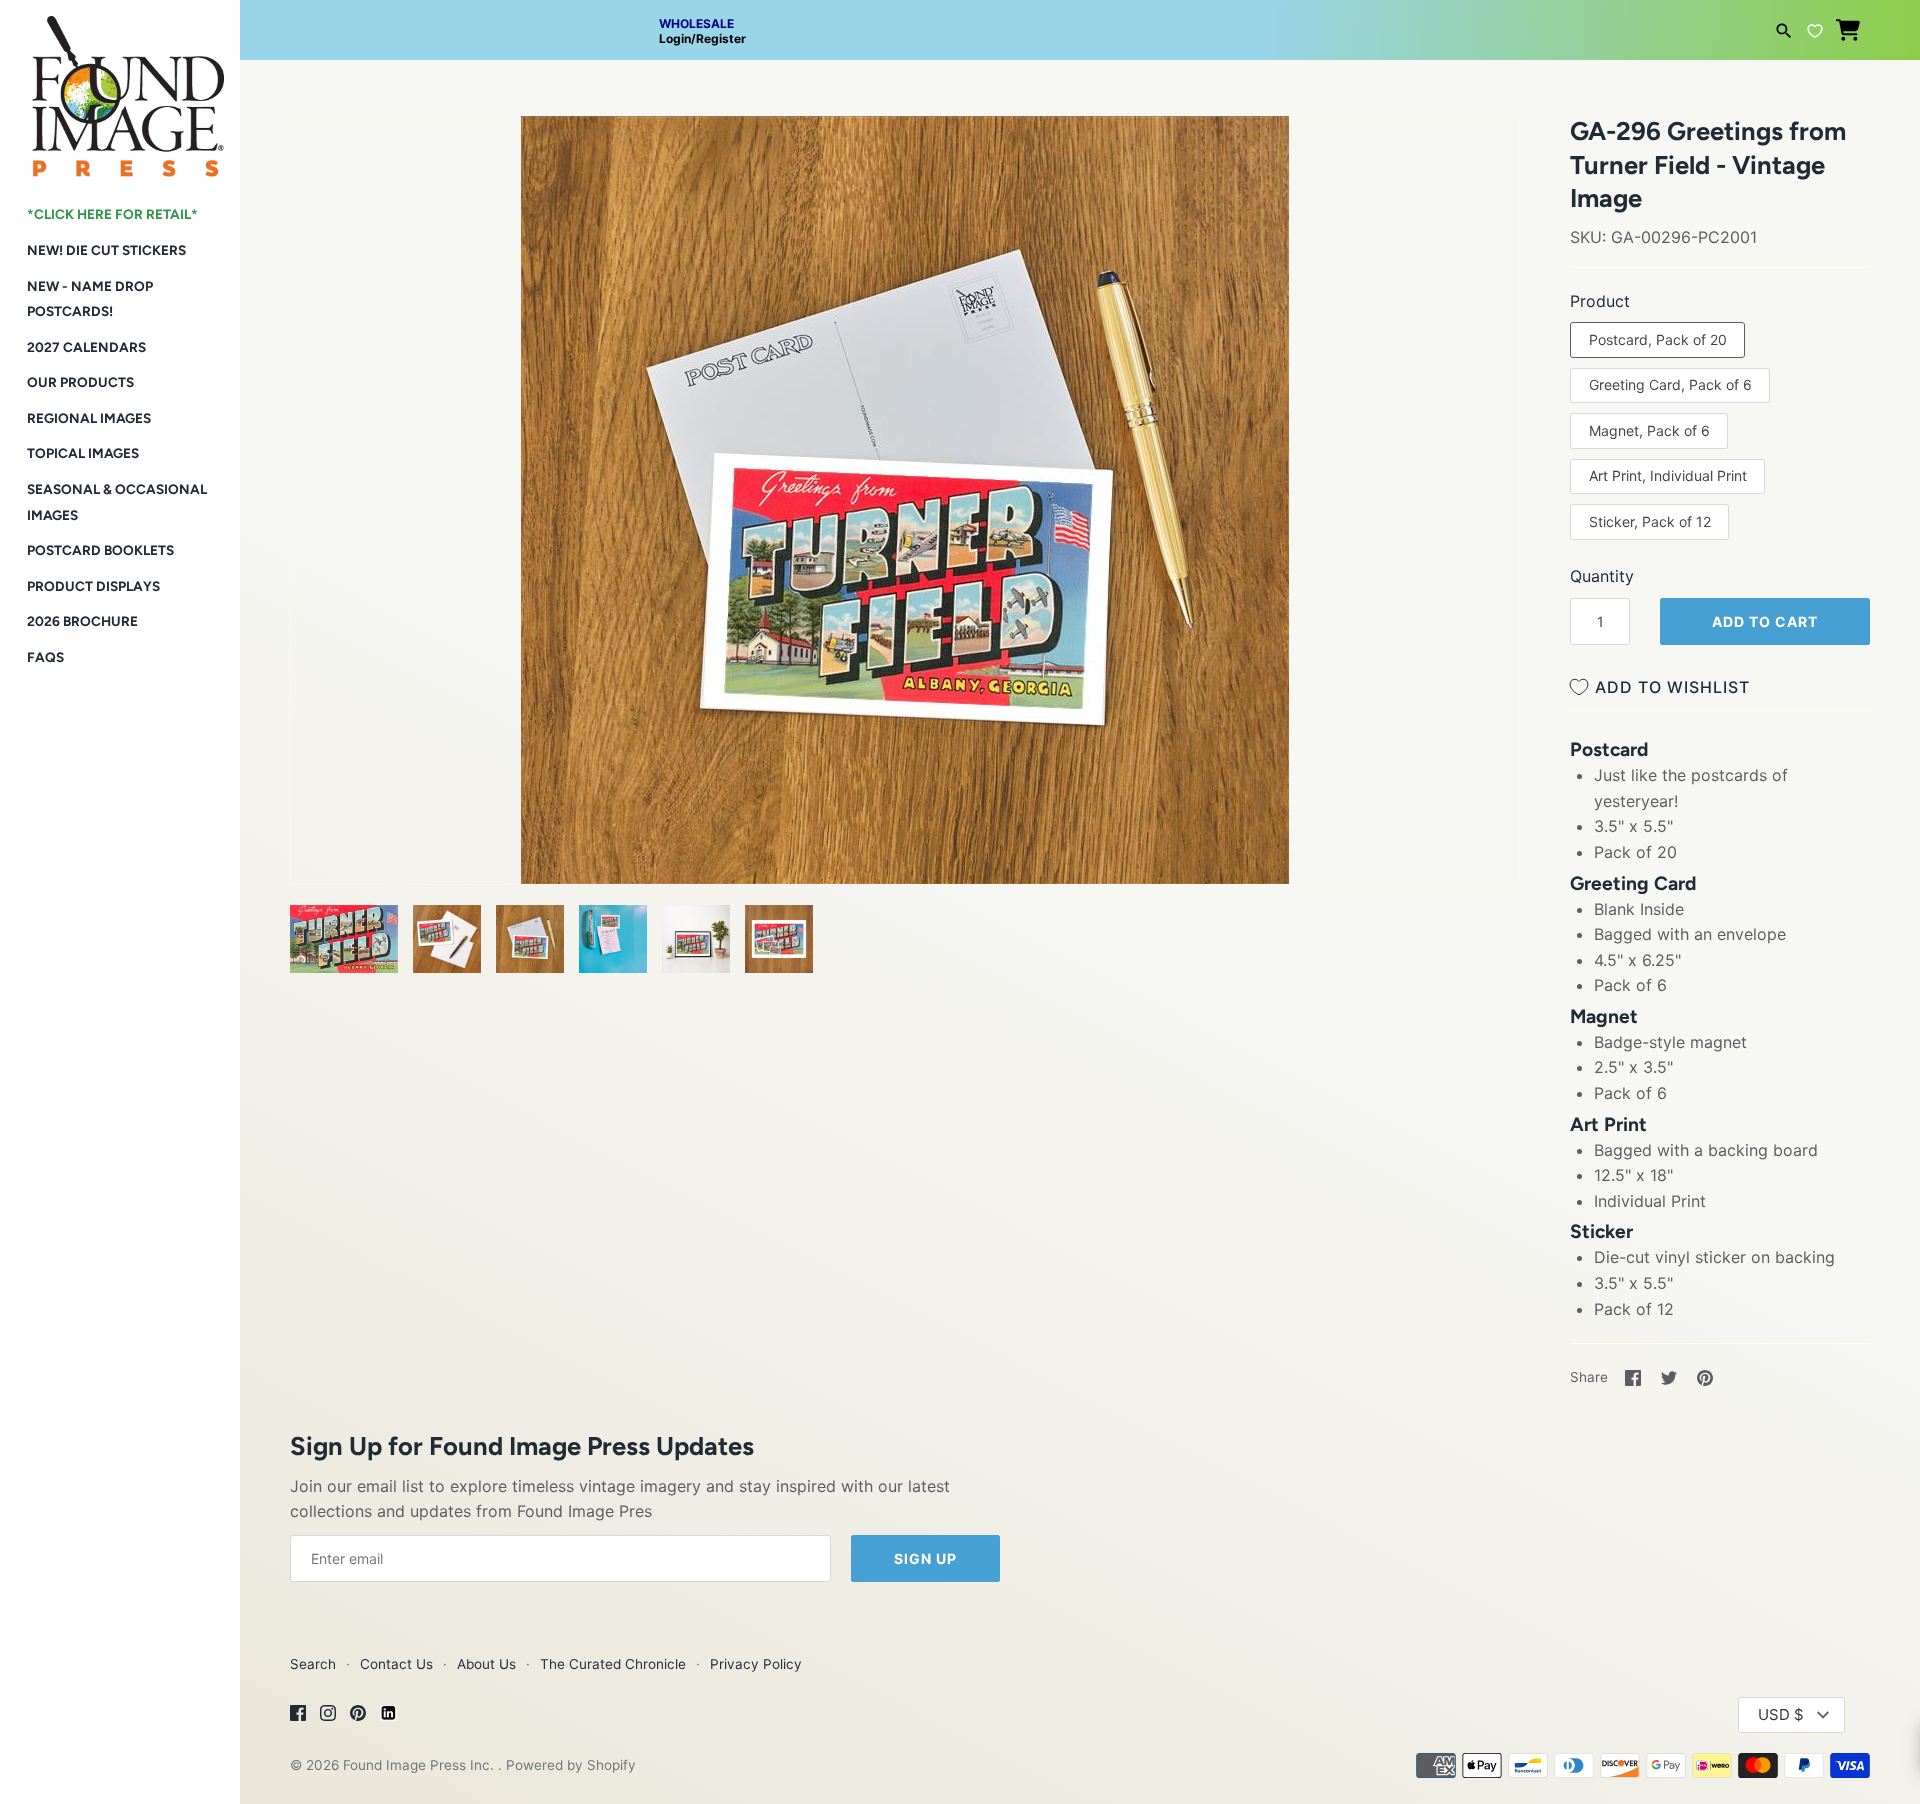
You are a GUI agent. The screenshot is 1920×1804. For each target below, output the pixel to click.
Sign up (925, 1558)
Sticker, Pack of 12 (1650, 521)
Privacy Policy (756, 1664)
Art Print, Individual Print (1668, 475)
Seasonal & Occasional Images (117, 502)
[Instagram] (328, 1716)
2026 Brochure (82, 621)
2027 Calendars (86, 347)
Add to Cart (1765, 621)
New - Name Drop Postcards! (90, 299)
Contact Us (396, 1664)
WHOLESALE (696, 23)
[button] (333, 156)
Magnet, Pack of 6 (1649, 430)
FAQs (45, 657)
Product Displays (93, 586)
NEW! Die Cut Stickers (106, 250)
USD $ (1781, 1714)
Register (721, 38)
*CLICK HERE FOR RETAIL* (112, 214)
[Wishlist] (1815, 28)
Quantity (1602, 576)
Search (313, 1664)
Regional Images (89, 418)
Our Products (80, 382)
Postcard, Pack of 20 (1658, 339)
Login (675, 38)
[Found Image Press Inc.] (120, 88)
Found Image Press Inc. (420, 1765)
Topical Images (83, 453)
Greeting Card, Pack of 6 (1670, 384)
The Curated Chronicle (613, 1664)
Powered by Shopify (571, 1765)
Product (1600, 301)
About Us (486, 1664)
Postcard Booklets (100, 550)
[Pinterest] (358, 1716)
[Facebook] (298, 1716)
